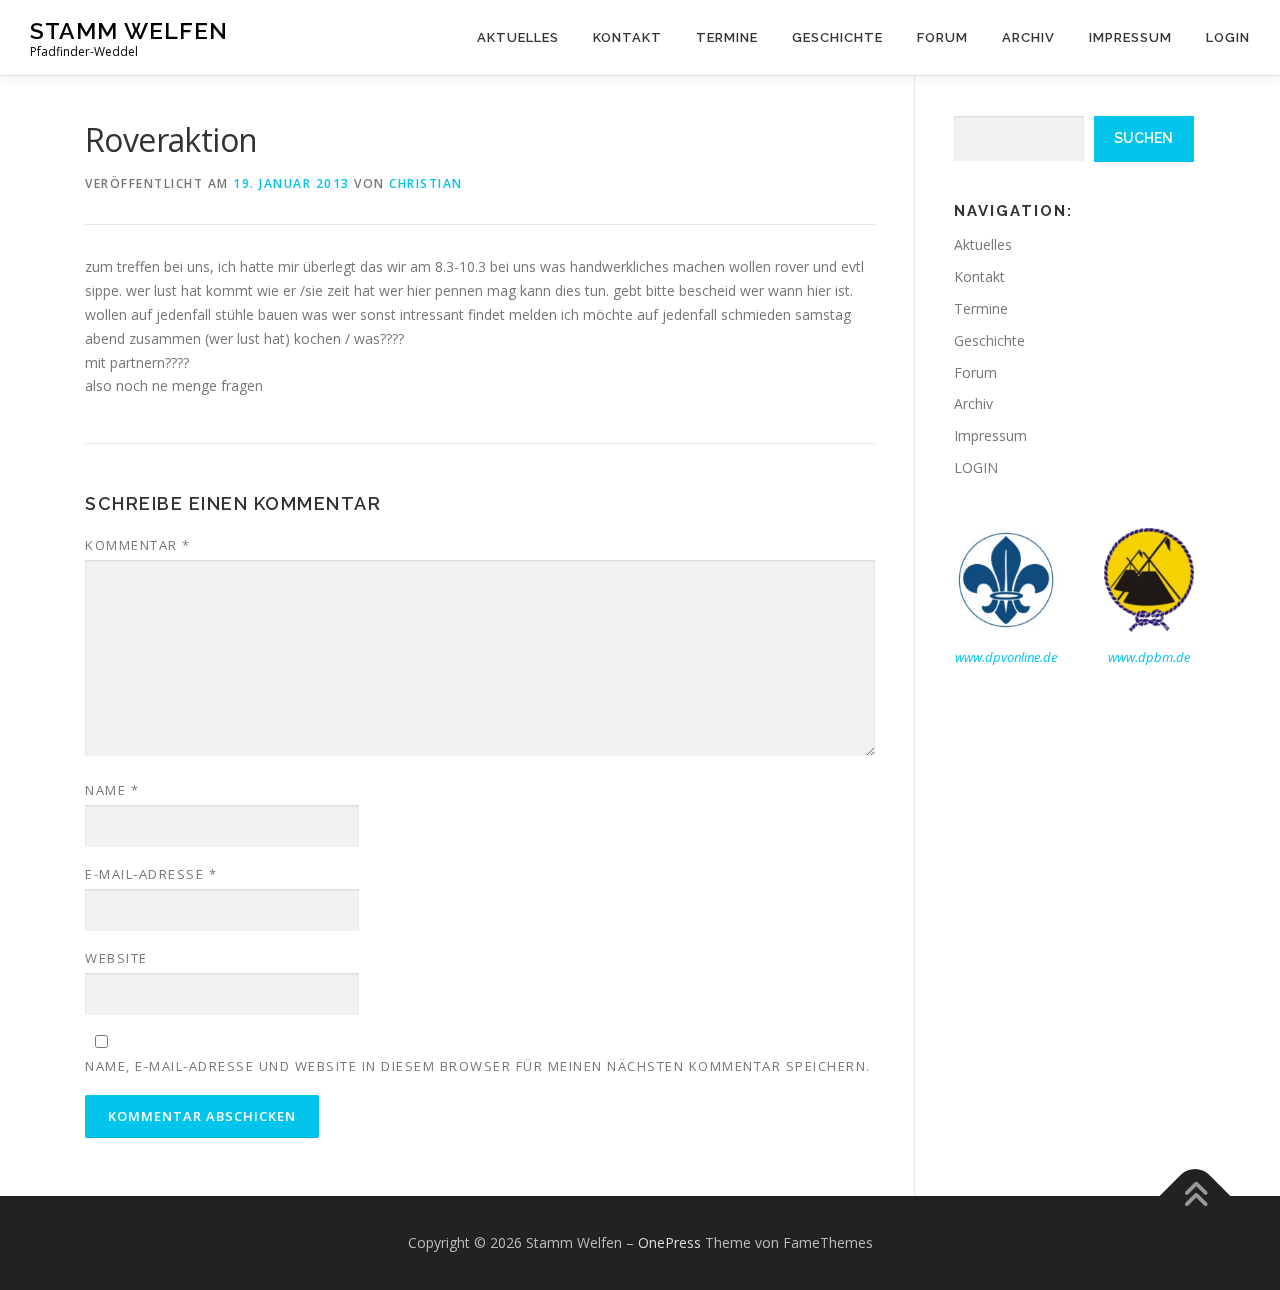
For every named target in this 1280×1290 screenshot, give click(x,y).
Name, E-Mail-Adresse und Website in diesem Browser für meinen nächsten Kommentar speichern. (478, 1066)
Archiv (1028, 37)
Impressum (1130, 37)
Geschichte (837, 37)
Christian (426, 183)
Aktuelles (518, 37)
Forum (942, 37)
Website (116, 958)
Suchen (1143, 138)
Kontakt (627, 37)
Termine (727, 37)
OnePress (669, 1242)
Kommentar (138, 545)
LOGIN (1228, 37)
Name (112, 790)
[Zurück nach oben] (1195, 1196)
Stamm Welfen (129, 30)
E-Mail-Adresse (151, 874)
